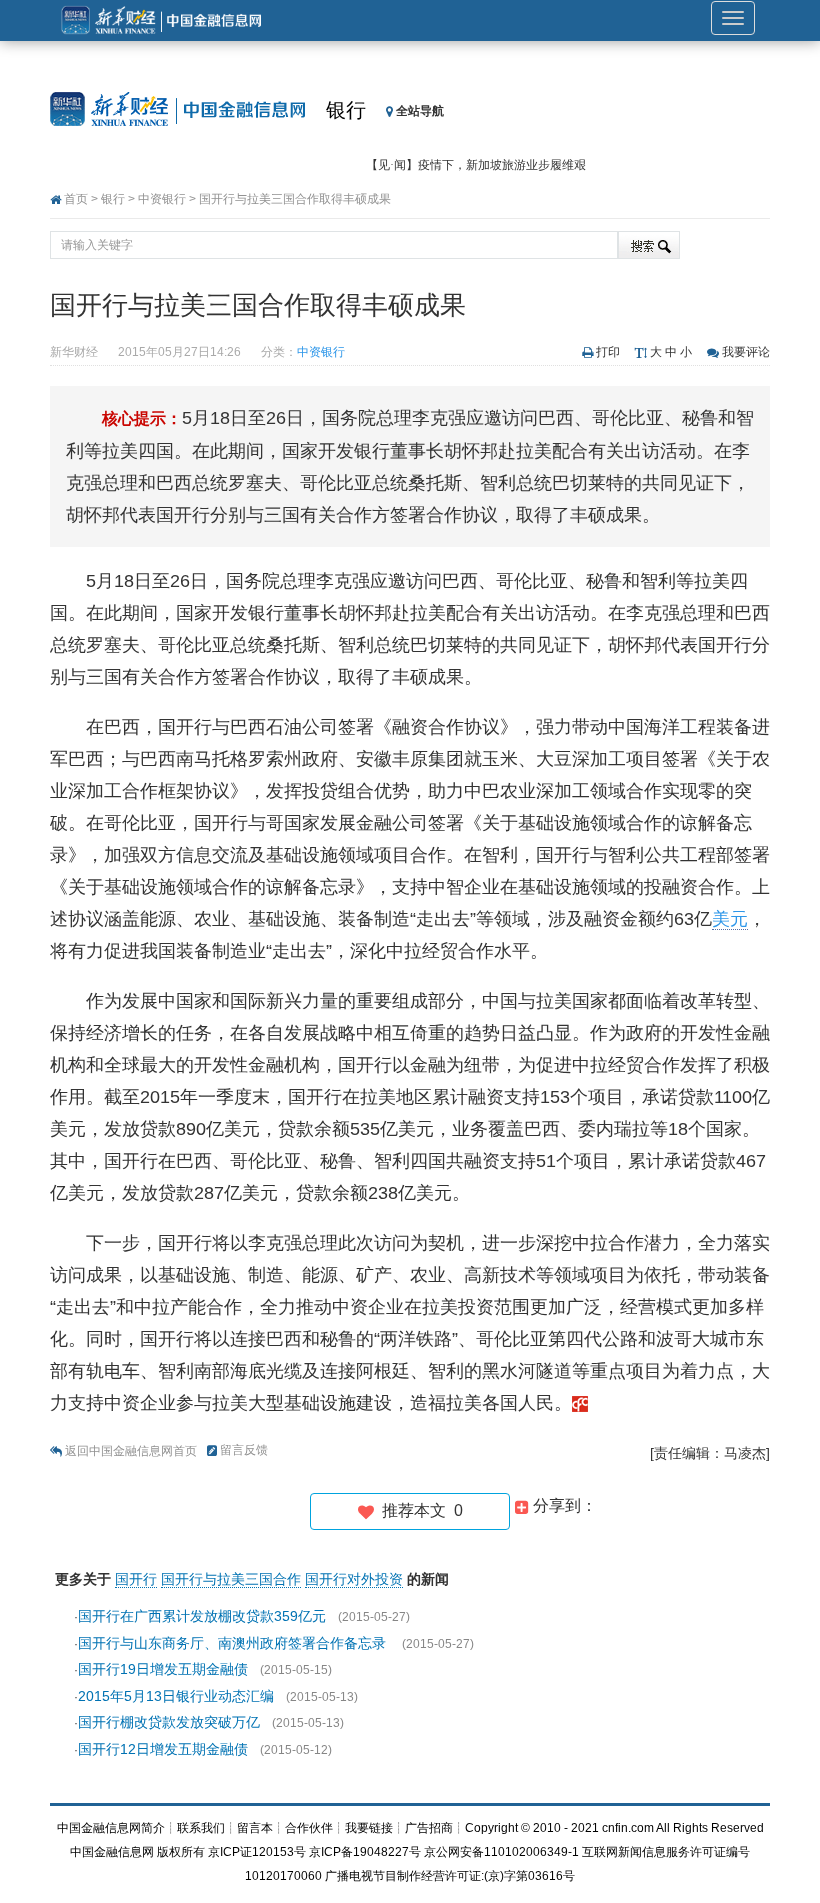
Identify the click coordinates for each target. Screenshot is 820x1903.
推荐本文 (418, 1510)
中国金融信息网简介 (111, 1828)
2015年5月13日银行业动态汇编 (176, 1696)
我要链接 (369, 1828)
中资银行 (162, 199)
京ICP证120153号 (257, 1852)
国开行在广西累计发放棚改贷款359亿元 (202, 1616)
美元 (730, 919)
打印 (608, 352)
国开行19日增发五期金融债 (163, 1669)
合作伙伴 (309, 1828)
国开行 (136, 1579)
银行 (346, 110)
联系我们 (201, 1828)
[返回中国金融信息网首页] (580, 1403)
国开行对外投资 (354, 1579)
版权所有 (181, 1852)
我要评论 (746, 352)
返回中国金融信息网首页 (131, 1451)
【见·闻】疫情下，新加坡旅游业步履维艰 (476, 165)
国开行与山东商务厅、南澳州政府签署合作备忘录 (234, 1643)
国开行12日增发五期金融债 (163, 1749)
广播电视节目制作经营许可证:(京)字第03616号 (450, 1876)
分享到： (563, 1505)
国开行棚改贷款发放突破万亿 (169, 1722)
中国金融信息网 (112, 1852)
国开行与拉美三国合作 (231, 1579)
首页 (76, 199)
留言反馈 (244, 1450)
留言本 (255, 1828)
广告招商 (429, 1828)
